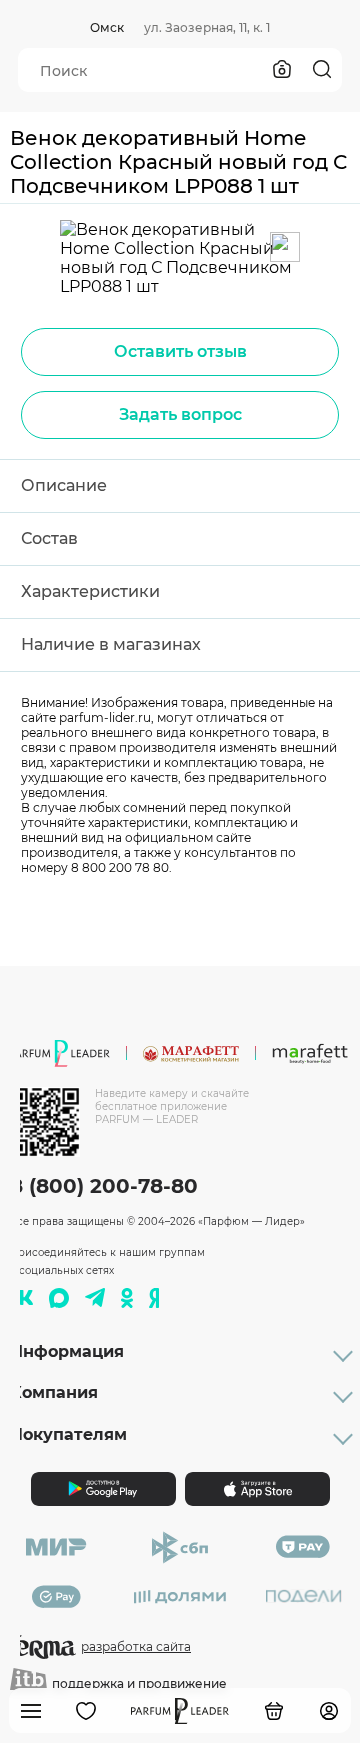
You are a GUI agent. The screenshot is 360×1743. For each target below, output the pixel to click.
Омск (107, 27)
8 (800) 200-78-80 (104, 1186)
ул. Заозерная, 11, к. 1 (207, 27)
